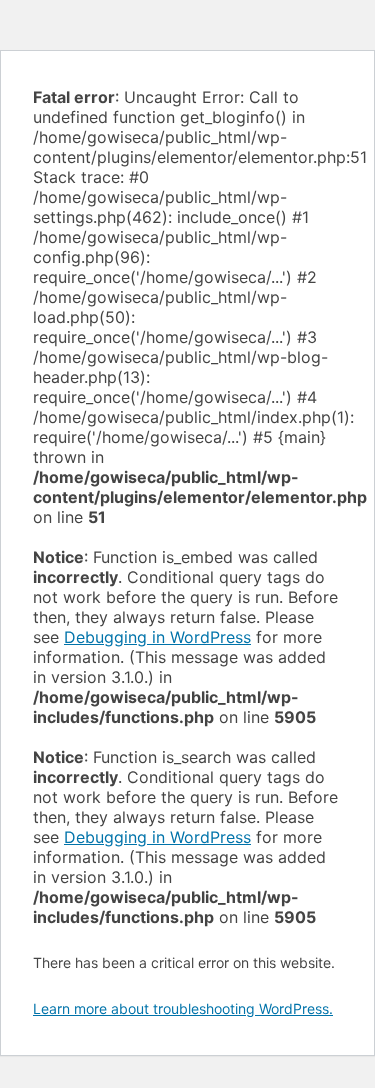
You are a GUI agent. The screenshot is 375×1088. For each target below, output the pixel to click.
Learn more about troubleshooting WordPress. (183, 1008)
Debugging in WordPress (157, 637)
